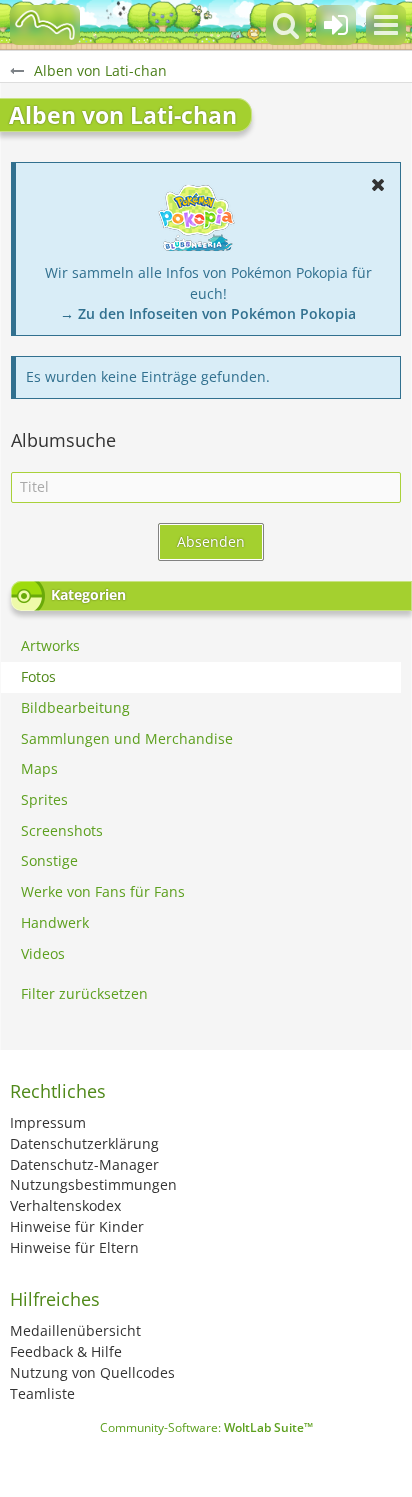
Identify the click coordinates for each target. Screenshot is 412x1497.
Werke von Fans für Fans (103, 891)
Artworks (50, 645)
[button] (386, 25)
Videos (43, 953)
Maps (39, 768)
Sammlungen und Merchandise (127, 738)
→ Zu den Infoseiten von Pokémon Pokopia (208, 313)
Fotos (38, 676)
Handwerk (55, 922)
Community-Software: (206, 1427)
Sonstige (49, 860)
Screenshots (62, 830)
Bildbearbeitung (75, 707)
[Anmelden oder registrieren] (336, 25)
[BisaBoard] (45, 25)
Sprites (44, 799)
